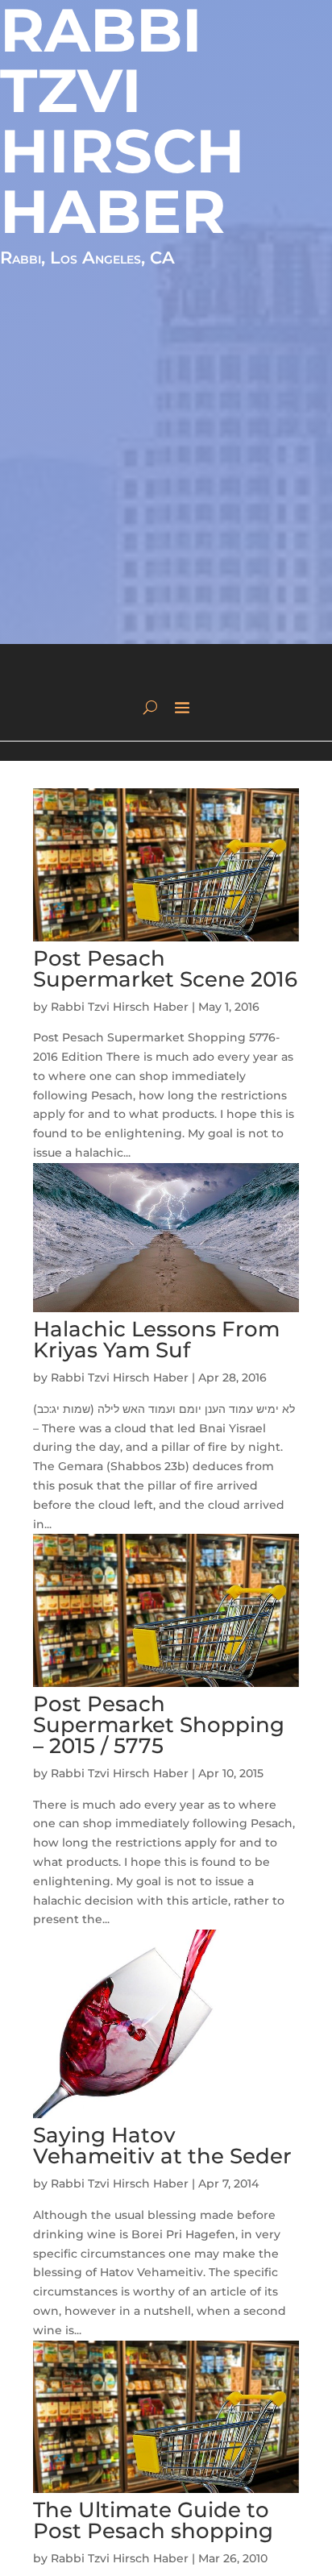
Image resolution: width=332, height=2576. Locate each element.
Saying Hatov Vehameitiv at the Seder (162, 2146)
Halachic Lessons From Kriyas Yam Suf (156, 1340)
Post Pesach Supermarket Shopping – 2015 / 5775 (159, 1725)
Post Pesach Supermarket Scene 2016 (165, 969)
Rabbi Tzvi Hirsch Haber (120, 1007)
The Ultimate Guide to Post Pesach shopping (153, 2520)
